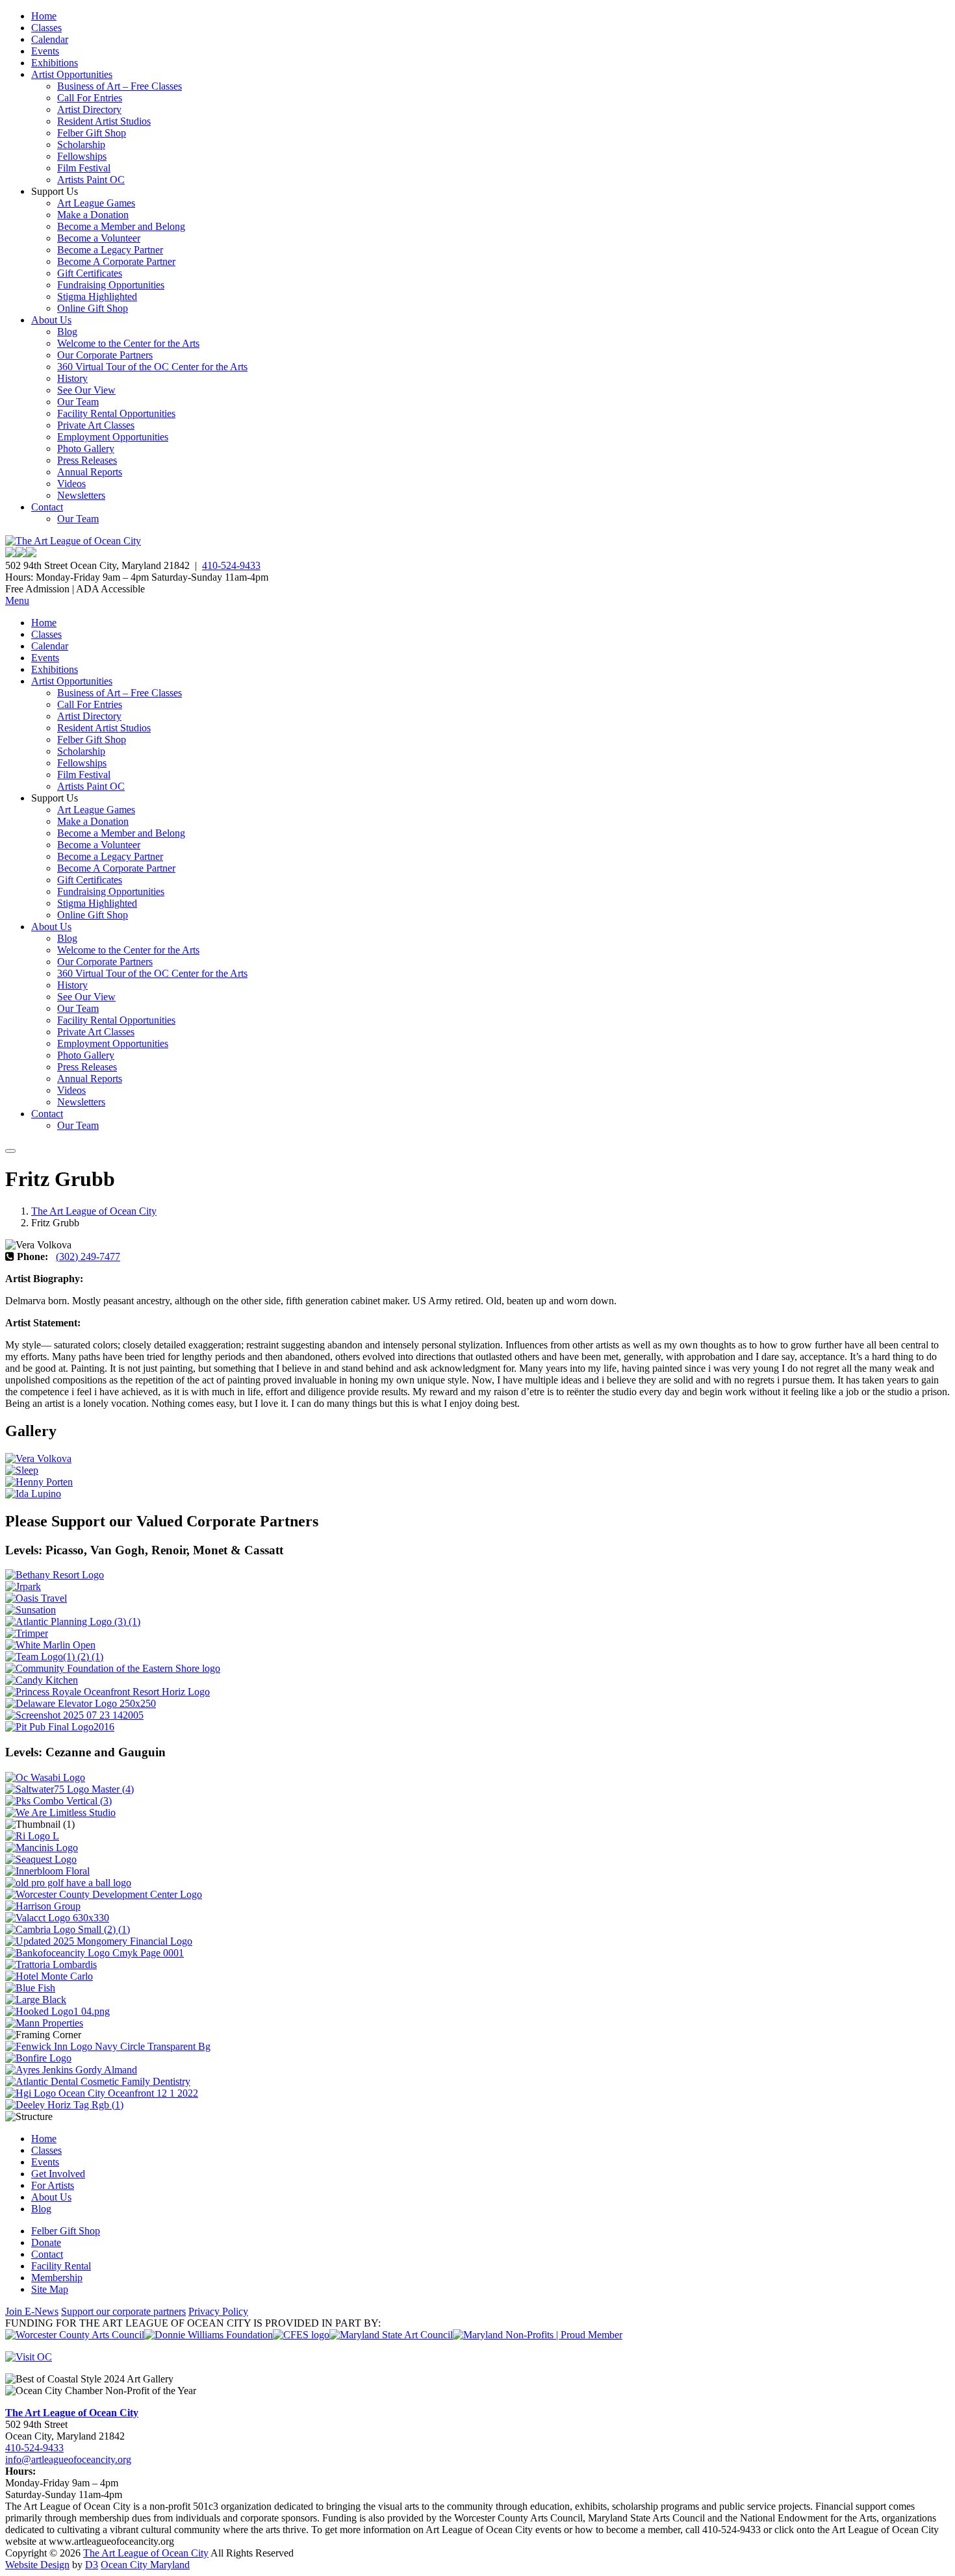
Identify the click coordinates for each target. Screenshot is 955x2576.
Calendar (50, 39)
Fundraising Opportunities (111, 285)
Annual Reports (90, 472)
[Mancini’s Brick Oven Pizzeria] (42, 1848)
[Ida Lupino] (33, 1494)
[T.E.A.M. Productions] (54, 1657)
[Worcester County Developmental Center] (104, 1894)
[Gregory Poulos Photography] (36, 2000)
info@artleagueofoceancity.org (68, 2459)
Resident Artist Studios (104, 121)
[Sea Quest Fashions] (41, 1859)
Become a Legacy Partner (110, 250)
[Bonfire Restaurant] (38, 2058)
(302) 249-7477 (88, 1256)
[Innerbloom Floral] (47, 1871)
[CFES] (301, 2335)
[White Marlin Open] (50, 1645)
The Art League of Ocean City (94, 1211)
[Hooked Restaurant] (57, 2011)
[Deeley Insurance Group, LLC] (64, 2105)
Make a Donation (93, 215)
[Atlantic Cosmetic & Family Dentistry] (98, 2081)
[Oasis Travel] (36, 1598)
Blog (67, 332)
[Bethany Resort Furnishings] (55, 1575)
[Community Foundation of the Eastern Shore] (113, 1668)
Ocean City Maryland (145, 2565)
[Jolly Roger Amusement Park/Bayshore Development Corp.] (23, 1586)
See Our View (86, 390)
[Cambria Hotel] (68, 1929)
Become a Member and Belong (121, 226)
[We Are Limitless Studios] (60, 1812)
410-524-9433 (231, 565)
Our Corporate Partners (105, 355)
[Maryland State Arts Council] (209, 2335)
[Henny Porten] (39, 1482)
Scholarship (81, 145)
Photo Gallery (86, 448)
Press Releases (87, 460)
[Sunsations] (31, 1610)
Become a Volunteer (99, 238)
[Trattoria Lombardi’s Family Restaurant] (51, 1964)
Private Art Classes (96, 425)
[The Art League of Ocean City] (73, 541)
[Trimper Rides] (27, 1633)
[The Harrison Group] (43, 1906)
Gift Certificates (90, 273)
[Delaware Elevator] (81, 1703)
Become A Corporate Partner (116, 261)
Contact (47, 507)
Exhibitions (55, 63)
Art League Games (96, 203)
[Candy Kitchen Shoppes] (42, 1680)
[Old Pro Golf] (68, 1883)
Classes (46, 28)
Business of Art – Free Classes (120, 86)
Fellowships (82, 156)
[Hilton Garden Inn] (102, 2093)
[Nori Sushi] (74, 1715)
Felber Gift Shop (92, 133)
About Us (51, 320)
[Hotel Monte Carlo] (49, 1976)
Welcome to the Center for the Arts (128, 343)
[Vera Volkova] (38, 1458)
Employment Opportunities (113, 437)
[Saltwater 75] (70, 1789)
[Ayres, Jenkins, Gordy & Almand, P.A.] (71, 2070)
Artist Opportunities (72, 74)
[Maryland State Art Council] (391, 2335)
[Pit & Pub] (60, 1727)
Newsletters (81, 495)
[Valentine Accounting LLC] (57, 1918)
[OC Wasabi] (45, 1777)
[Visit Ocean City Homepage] (29, 2357)
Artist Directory (89, 109)
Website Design (37, 2565)
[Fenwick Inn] (108, 2046)
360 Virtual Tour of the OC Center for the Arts (152, 367)
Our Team (78, 402)
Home (44, 16)
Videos (71, 484)
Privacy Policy (218, 2311)
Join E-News (32, 2311)
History (72, 378)
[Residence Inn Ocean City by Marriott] (32, 1836)
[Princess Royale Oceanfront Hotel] (108, 1692)
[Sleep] (22, 1470)
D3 (92, 2565)
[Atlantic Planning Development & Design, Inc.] (73, 1622)
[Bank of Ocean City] (95, 1953)
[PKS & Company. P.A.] (58, 1801)
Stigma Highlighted (97, 297)
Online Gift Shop (93, 308)
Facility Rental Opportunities (116, 413)
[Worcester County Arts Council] (75, 2335)
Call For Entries (90, 98)
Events (45, 51)
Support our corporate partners (123, 2311)
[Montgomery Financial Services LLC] (99, 1941)
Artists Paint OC (91, 180)
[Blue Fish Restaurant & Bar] (30, 1988)
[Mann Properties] (44, 2023)
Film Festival (84, 168)
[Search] (10, 1151)
